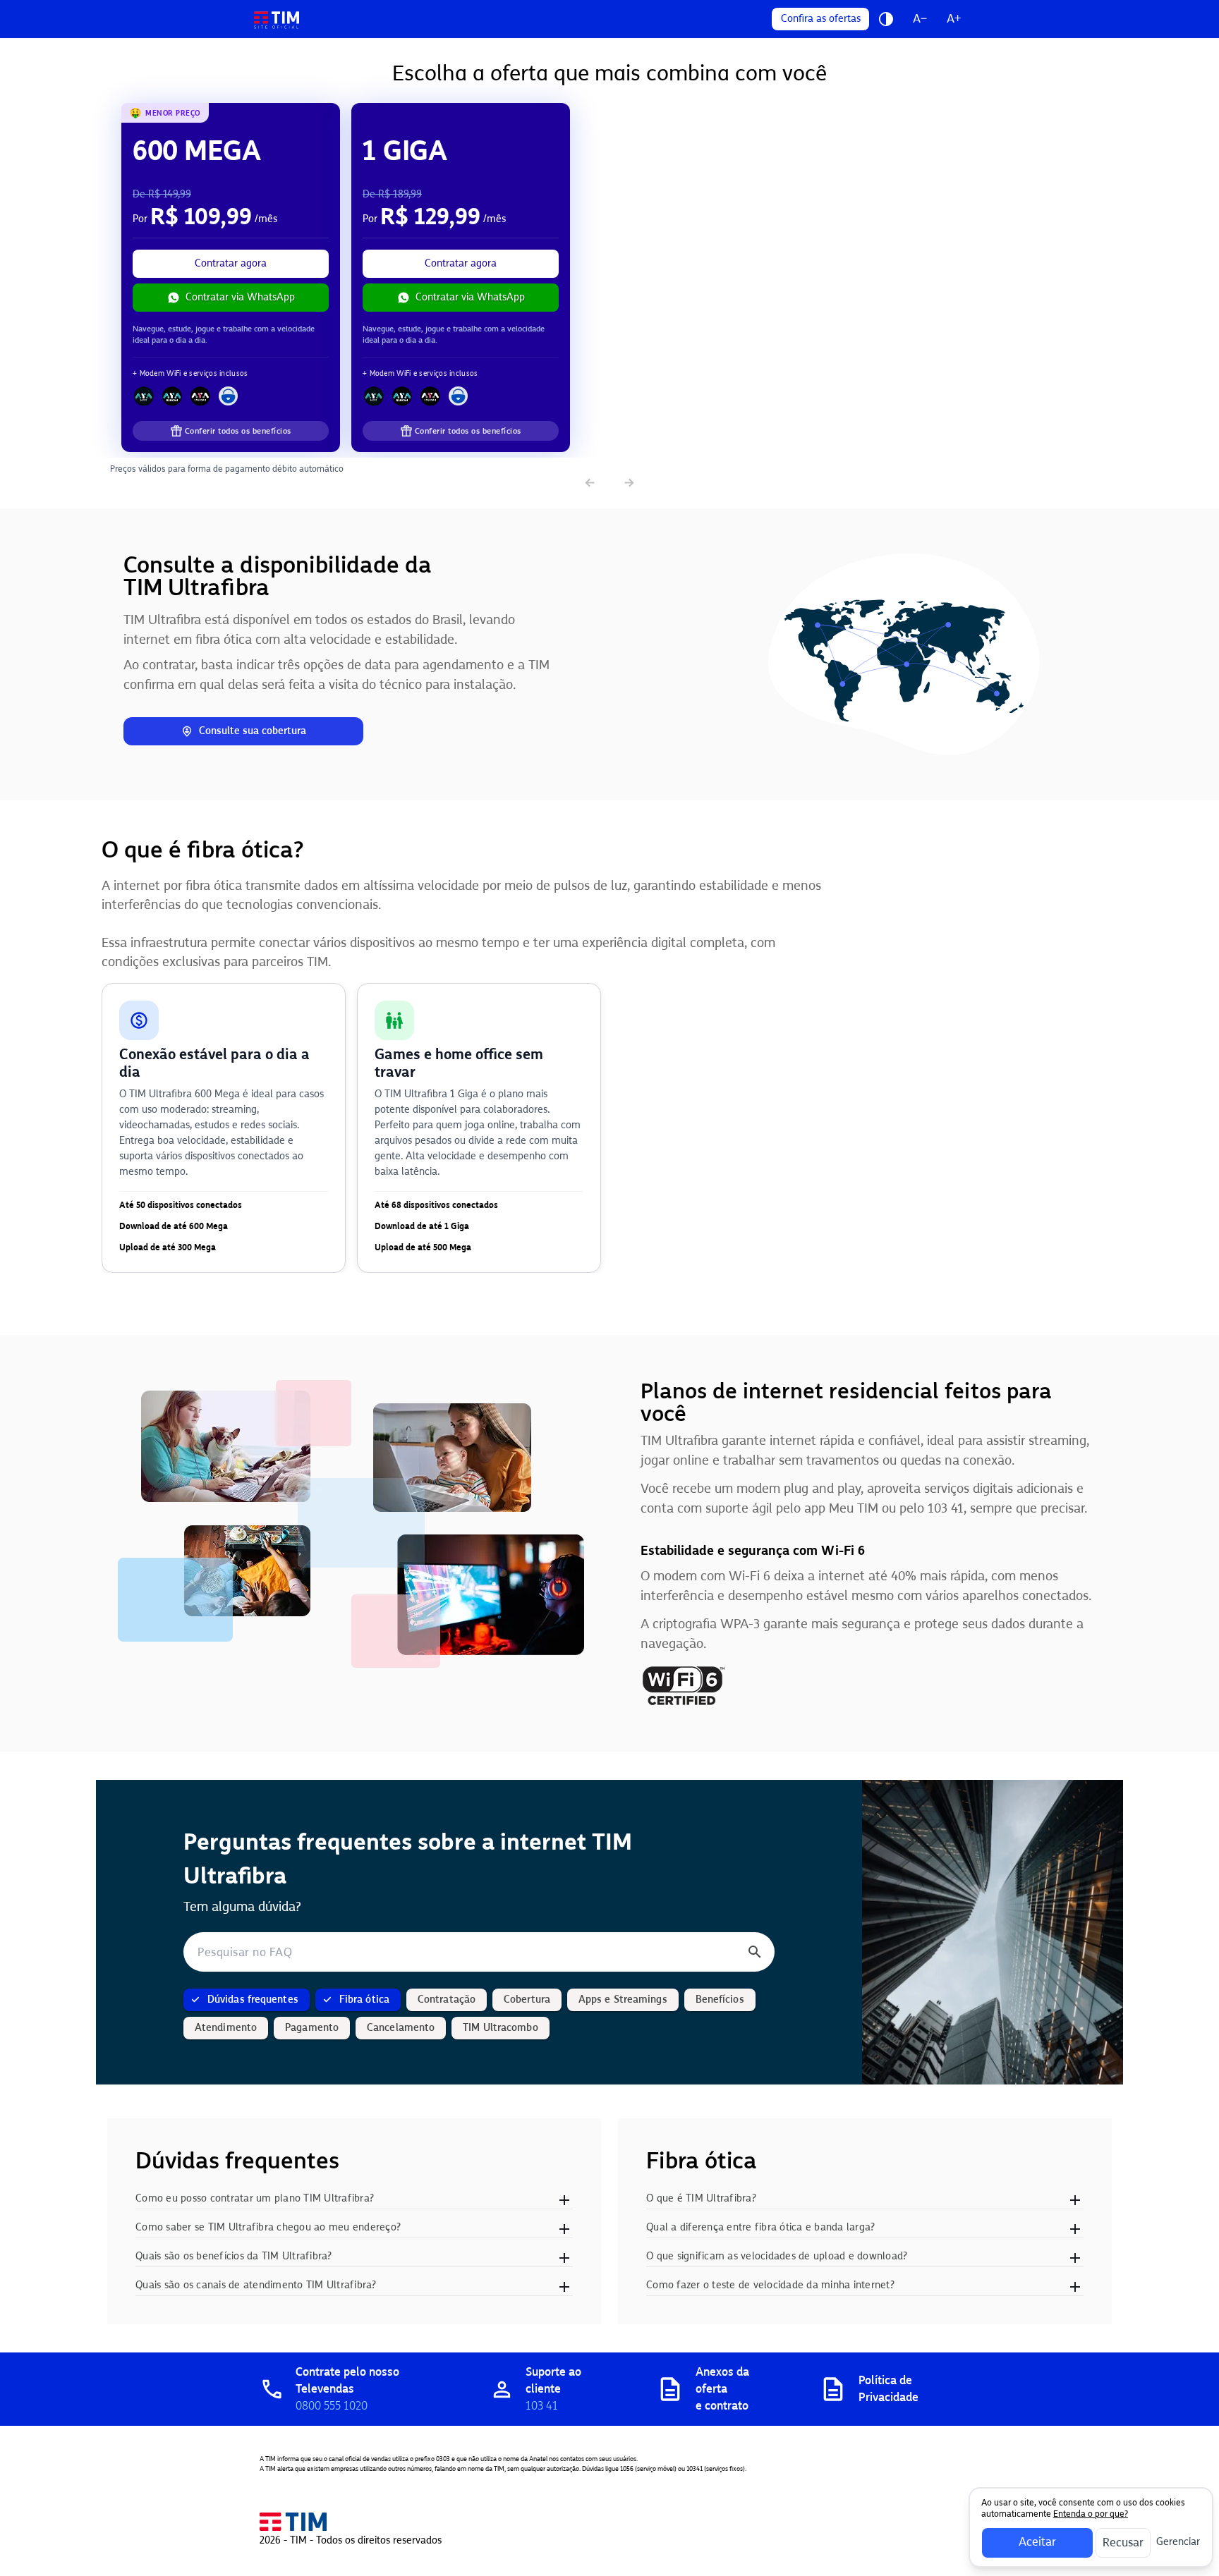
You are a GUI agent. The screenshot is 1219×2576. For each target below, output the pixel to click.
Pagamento (312, 2028)
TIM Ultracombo (500, 2028)
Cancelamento (401, 2028)
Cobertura (527, 2000)
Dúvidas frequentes (253, 2000)
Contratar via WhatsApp (240, 297)
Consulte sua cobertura (253, 731)
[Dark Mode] (886, 19)
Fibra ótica (364, 2000)
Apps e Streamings (623, 2000)
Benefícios (720, 2000)
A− (920, 19)
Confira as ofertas (821, 19)
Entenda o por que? (1091, 2514)
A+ (954, 19)
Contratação (447, 2000)
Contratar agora (231, 263)
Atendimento (226, 2028)
